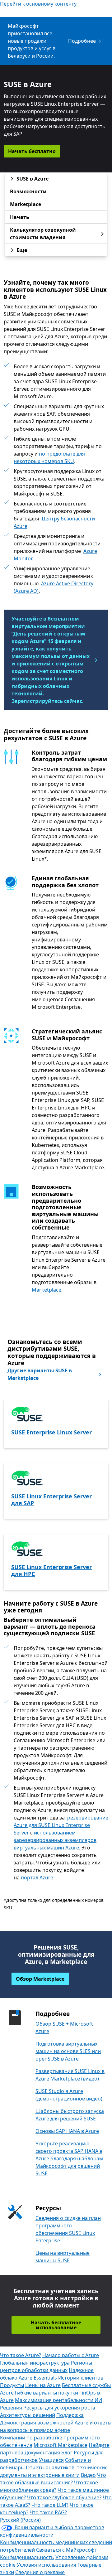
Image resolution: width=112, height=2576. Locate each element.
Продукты (12, 2385)
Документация (42, 2453)
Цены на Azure (43, 2385)
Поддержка (70, 2415)
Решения (11, 2408)
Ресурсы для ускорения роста (59, 2408)
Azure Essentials (38, 2378)
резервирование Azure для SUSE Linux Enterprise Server (61, 1825)
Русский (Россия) (20, 2520)
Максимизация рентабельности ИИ (58, 2400)
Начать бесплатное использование (56, 2325)
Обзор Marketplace (40, 1979)
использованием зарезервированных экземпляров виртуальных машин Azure (55, 1840)
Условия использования (47, 2565)
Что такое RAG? (48, 2512)
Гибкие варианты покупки (47, 2393)
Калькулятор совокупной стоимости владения (43, 234)
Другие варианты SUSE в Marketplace (40, 1374)
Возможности (28, 191)
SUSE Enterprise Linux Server (51, 1432)
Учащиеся (51, 2460)
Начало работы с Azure (71, 2355)
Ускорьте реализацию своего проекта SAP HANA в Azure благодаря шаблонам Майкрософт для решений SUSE (69, 2158)
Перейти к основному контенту (38, 4)
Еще (22, 250)
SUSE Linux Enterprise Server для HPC (51, 1570)
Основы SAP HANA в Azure (67, 2131)
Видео (88, 2475)
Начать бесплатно (32, 151)
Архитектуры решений (28, 2415)
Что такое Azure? (21, 2355)
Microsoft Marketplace (61, 2445)
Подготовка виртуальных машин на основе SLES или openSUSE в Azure (68, 2051)
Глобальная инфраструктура (35, 2363)
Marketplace (26, 204)
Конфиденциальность (27, 2557)
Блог (67, 2453)
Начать (20, 217)
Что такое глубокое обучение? (64, 2497)
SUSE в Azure (33, 179)
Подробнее (82, 41)
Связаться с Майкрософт (67, 2550)
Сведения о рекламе (40, 2572)
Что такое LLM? (50, 2505)
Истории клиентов (81, 2378)
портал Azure (37, 1878)
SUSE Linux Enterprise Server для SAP (51, 1500)
